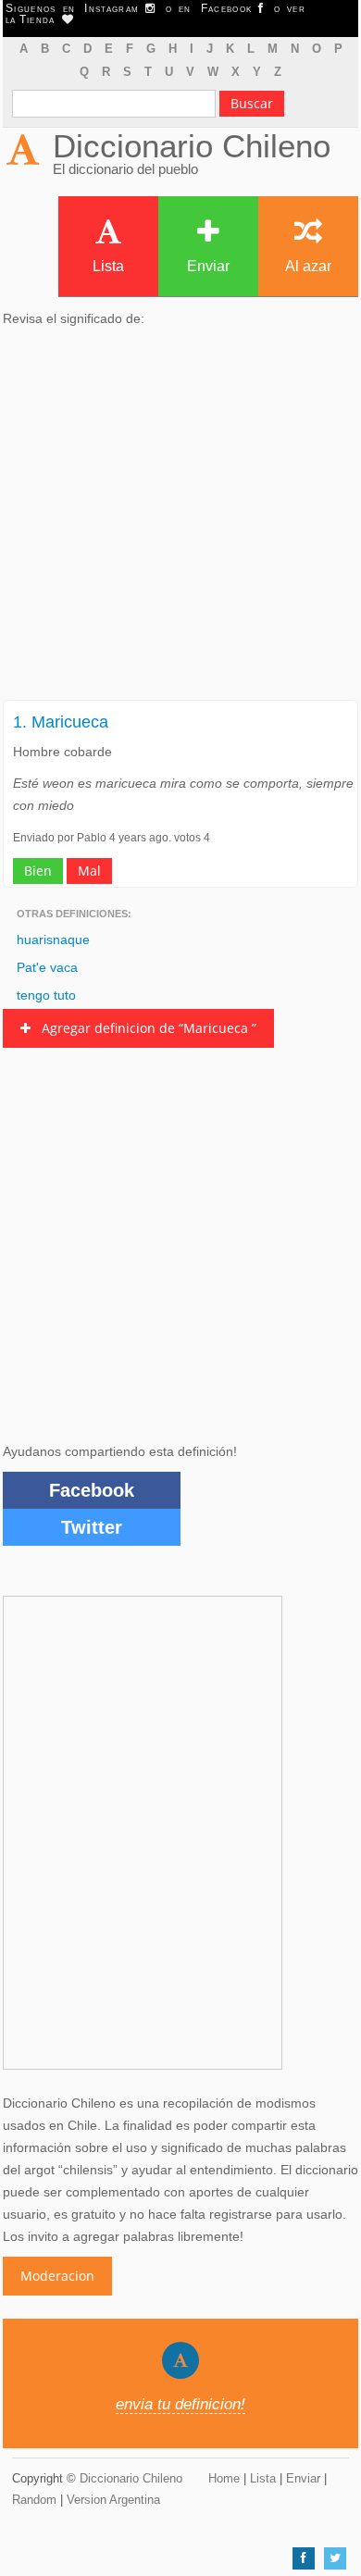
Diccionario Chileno (192, 146)
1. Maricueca (61, 722)
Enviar (208, 266)
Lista (108, 266)
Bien (38, 871)
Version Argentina (113, 2500)
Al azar (308, 266)
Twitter (92, 1527)
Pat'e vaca (47, 967)
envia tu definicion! (180, 2404)
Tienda (41, 19)
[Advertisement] (180, 519)
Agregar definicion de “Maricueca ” (143, 1028)
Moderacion (57, 2276)
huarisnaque (53, 940)
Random (34, 2500)
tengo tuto (46, 995)
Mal (89, 871)
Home (224, 2478)
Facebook (92, 1490)
